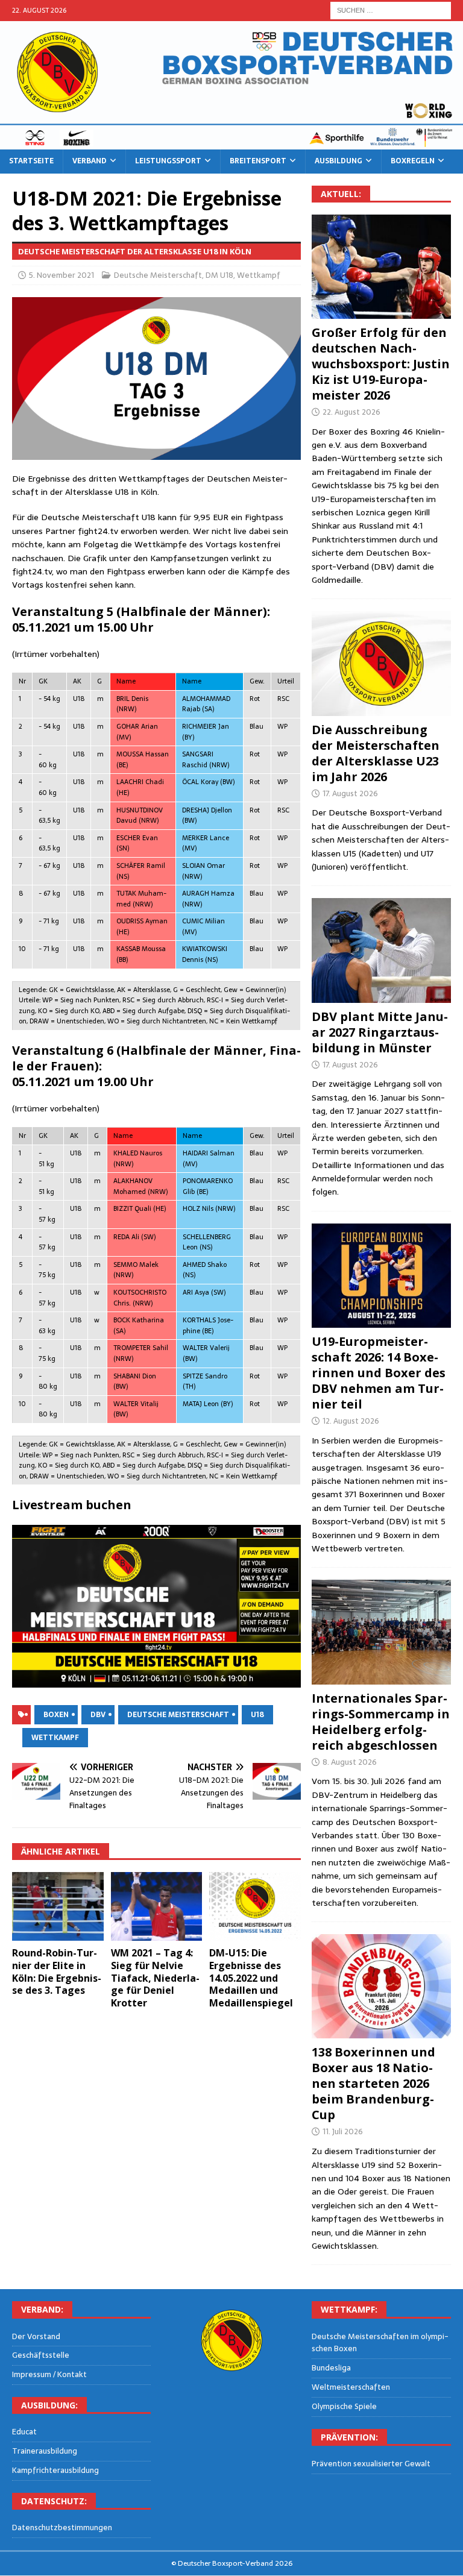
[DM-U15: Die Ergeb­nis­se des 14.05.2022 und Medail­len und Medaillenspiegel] (255, 1906)
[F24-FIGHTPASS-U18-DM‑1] (156, 1606)
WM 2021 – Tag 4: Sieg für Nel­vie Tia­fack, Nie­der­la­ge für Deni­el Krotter (155, 1978)
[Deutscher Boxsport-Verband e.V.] (231, 143)
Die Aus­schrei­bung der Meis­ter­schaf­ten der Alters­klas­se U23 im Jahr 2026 (376, 753)
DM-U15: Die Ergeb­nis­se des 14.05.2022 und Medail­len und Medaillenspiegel (251, 1978)
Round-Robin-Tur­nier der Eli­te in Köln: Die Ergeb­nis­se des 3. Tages (57, 1971)
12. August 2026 (351, 1421)
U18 (257, 1715)
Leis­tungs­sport (168, 161)
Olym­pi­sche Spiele (344, 2406)
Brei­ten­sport (258, 161)
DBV (98, 1715)
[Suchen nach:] (391, 10)
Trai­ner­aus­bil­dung (45, 2451)
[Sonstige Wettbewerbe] (381, 1986)
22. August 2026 (351, 412)
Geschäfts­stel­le (41, 2355)
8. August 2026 (350, 1762)
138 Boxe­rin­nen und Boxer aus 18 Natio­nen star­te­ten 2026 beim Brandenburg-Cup (373, 2083)
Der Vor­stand (36, 2337)
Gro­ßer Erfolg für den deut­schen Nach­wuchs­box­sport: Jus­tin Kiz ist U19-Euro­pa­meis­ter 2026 (381, 364)
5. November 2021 (61, 275)
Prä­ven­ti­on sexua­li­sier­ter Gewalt (371, 2464)
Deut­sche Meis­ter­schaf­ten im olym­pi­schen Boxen (380, 2343)
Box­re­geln (413, 161)
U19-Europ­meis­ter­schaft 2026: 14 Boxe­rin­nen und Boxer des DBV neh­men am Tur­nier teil (379, 1373)
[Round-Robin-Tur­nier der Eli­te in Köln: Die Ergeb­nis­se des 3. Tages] (58, 1906)
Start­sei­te (31, 161)
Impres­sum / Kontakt (49, 2374)
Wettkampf (259, 275)
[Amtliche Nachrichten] (381, 663)
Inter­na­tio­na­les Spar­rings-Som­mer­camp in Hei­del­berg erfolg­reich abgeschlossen (381, 1722)
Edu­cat (24, 2432)
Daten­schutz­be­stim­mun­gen (62, 2528)
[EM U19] (381, 267)
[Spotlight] (381, 1632)
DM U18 (219, 275)
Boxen (56, 1715)
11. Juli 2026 (343, 2131)
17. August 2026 (350, 793)
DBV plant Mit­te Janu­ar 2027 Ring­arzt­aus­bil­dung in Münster (380, 1032)
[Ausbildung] (381, 950)
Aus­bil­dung (339, 161)
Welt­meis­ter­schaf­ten (351, 2387)
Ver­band (90, 161)
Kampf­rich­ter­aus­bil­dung (55, 2470)
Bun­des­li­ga (331, 2368)
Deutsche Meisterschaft (158, 275)
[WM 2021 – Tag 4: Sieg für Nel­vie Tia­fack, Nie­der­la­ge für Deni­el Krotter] (157, 1906)
